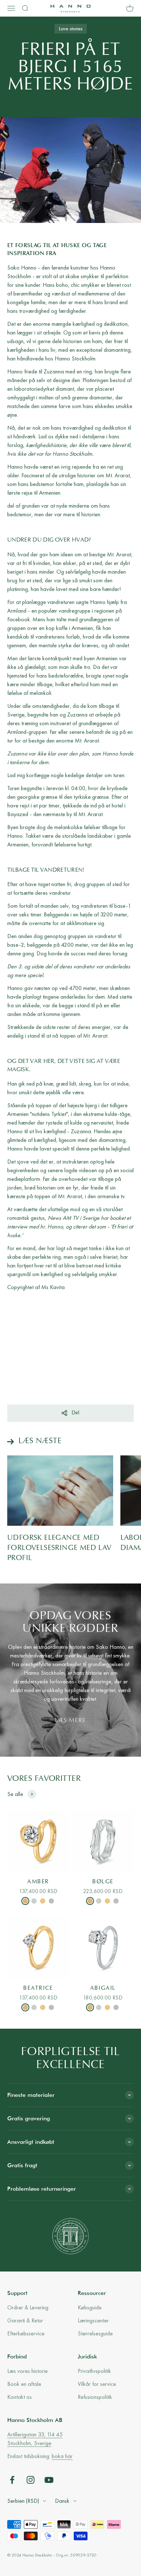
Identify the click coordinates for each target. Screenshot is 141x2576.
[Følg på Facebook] (12, 2480)
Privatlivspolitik (94, 2371)
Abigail (103, 1988)
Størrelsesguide (95, 2333)
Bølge (103, 1882)
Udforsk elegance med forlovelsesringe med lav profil (59, 1548)
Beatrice (38, 1988)
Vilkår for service (97, 2384)
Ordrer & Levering (28, 2307)
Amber (38, 1882)
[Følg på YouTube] (49, 2480)
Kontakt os (20, 2397)
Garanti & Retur (25, 2320)
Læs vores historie (27, 2371)
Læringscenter (93, 2320)
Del (76, 1413)
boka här (62, 2456)
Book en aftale (24, 2384)
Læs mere (70, 1721)
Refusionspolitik (95, 2397)
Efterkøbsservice (26, 2333)
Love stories (71, 29)
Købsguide (90, 2307)
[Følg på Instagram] (31, 2480)
